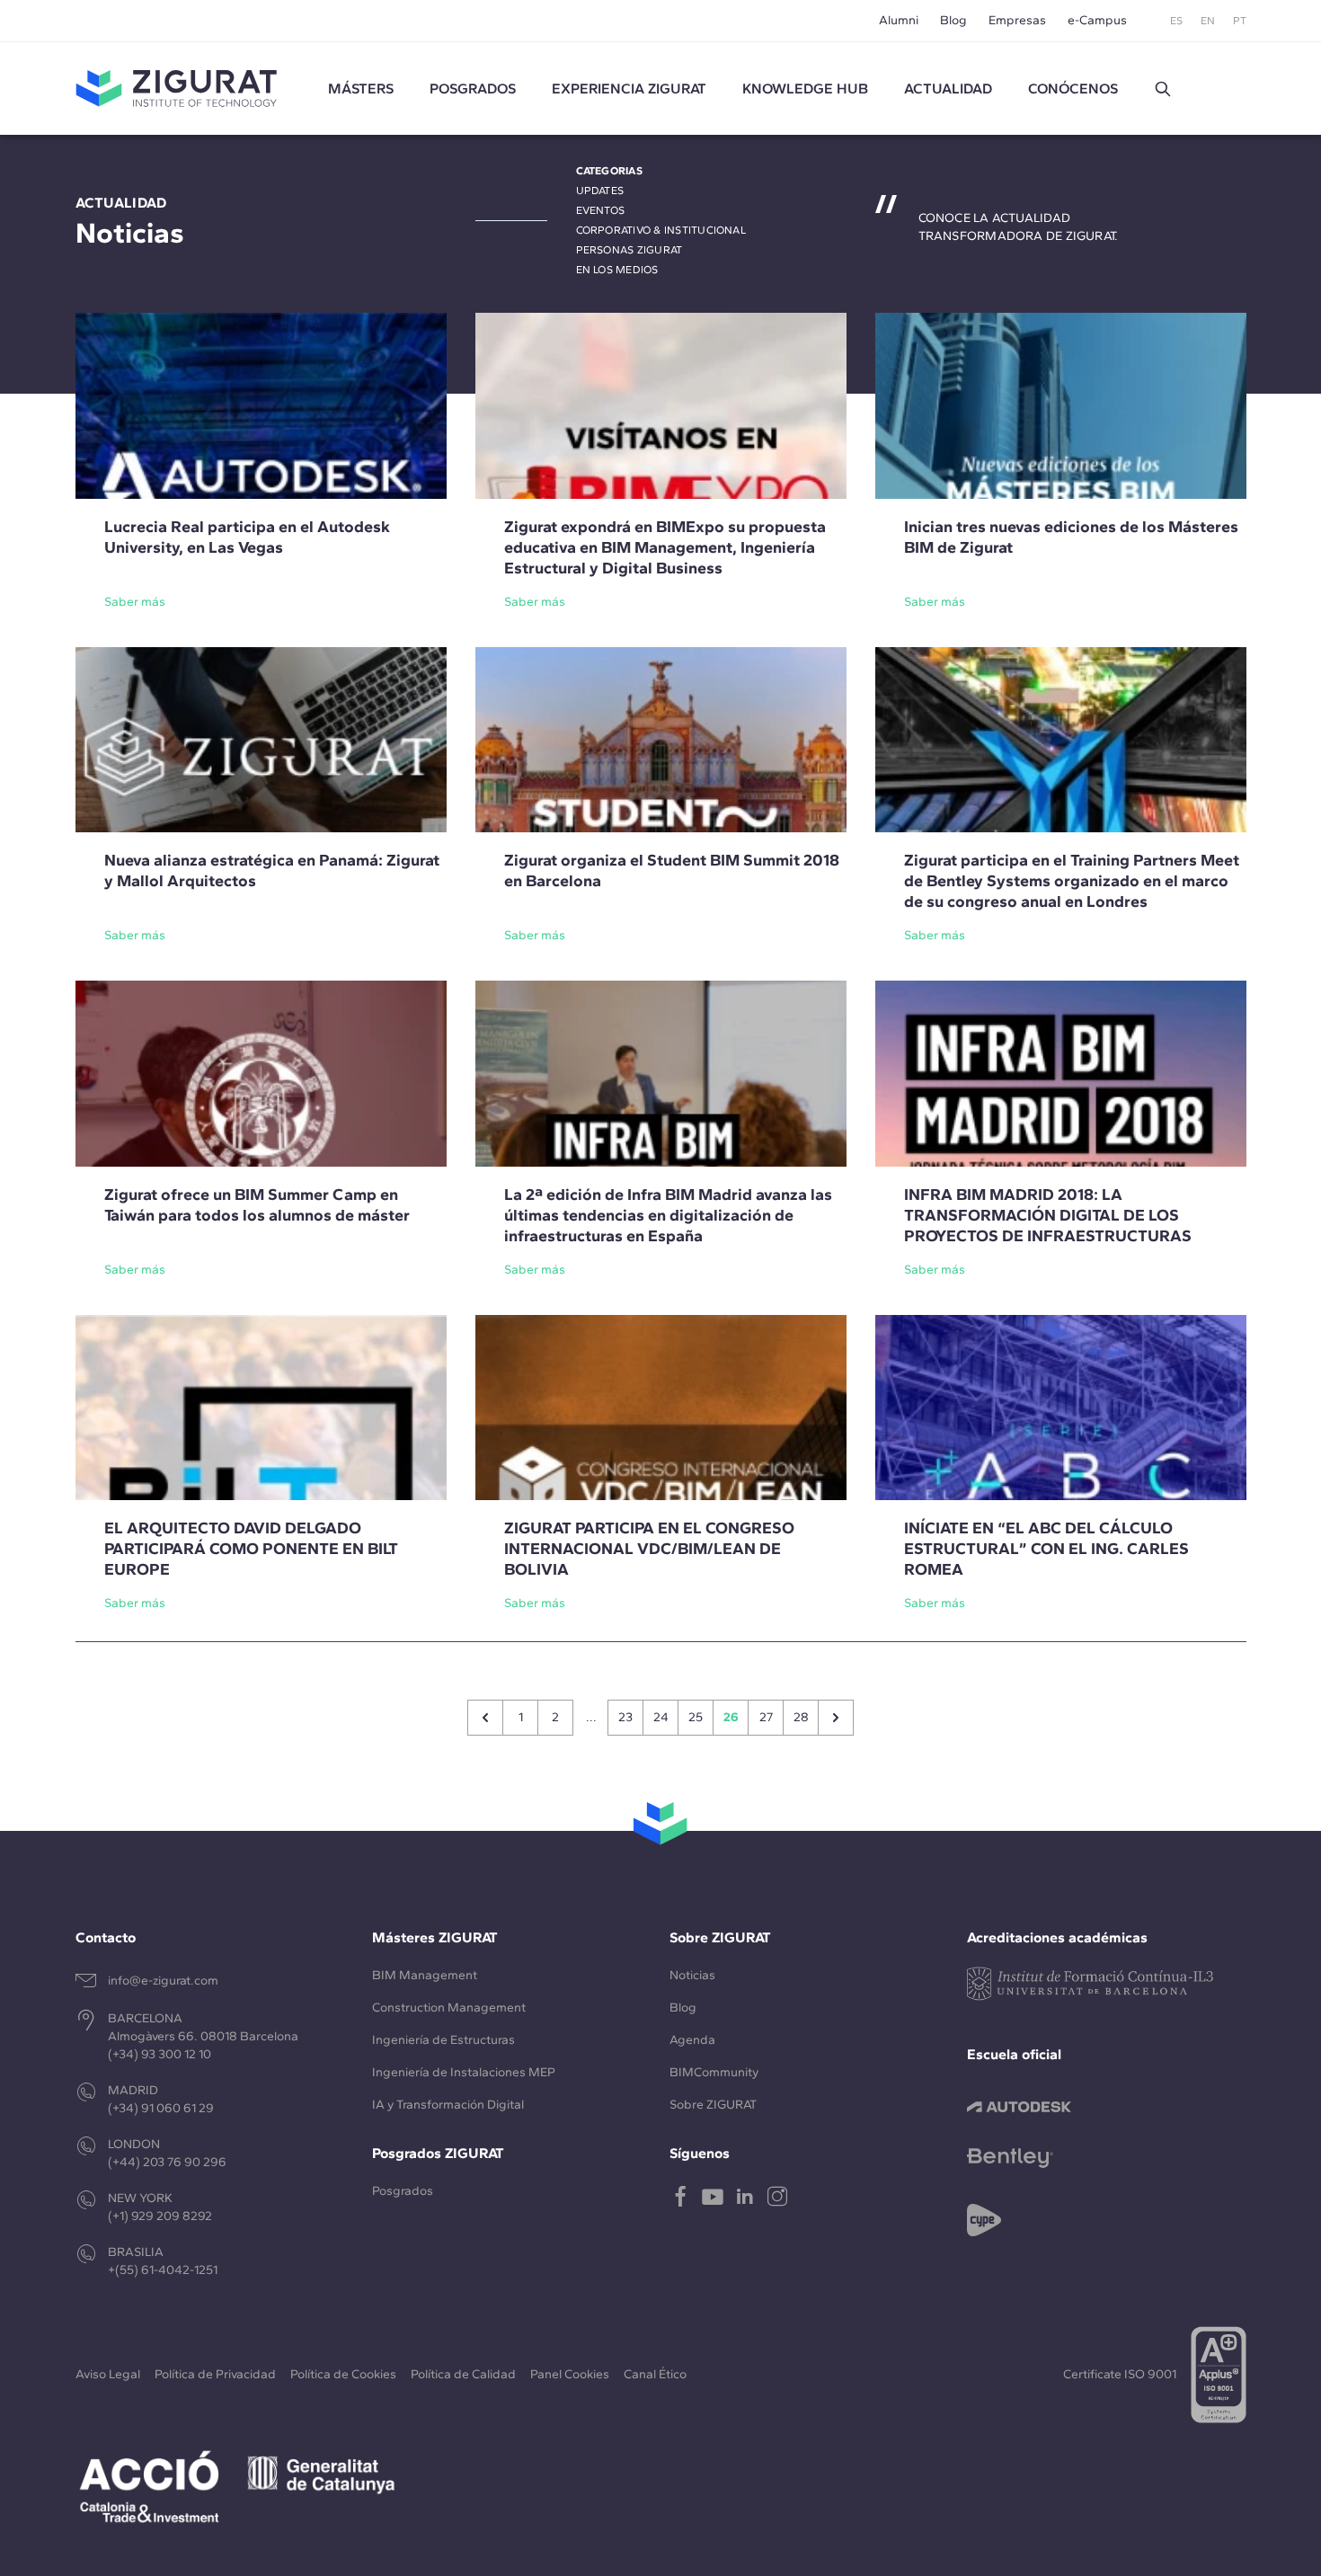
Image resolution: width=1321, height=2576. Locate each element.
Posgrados (473, 89)
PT (1240, 21)
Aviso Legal (108, 2374)
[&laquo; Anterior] (485, 1718)
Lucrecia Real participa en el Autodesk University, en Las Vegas (247, 537)
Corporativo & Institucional (661, 230)
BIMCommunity (714, 2072)
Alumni (899, 20)
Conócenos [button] (1073, 89)
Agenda (692, 2040)
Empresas (1017, 20)
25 (696, 1717)
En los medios (617, 270)
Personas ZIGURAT (629, 250)
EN (1208, 21)
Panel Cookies (570, 2374)
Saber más (135, 602)
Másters (361, 89)
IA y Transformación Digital (448, 2105)
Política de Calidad (463, 2374)
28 (801, 1717)
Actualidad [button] (948, 89)
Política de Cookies (343, 2374)
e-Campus (1097, 20)
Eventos (601, 210)
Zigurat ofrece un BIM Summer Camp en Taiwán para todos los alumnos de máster (257, 1205)
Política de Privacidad (215, 2374)
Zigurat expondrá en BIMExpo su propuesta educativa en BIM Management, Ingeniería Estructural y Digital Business (665, 547)
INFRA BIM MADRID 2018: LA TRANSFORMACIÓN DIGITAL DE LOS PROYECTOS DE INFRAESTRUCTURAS (1048, 1215)
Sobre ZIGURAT (713, 2105)
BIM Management (425, 1975)
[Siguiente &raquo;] (836, 1718)
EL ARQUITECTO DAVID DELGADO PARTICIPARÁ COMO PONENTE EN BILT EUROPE (251, 1549)
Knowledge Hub (805, 89)
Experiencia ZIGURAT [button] (629, 89)
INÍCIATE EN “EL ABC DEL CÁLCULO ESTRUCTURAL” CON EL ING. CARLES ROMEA (1046, 1549)
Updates (600, 191)
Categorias (609, 171)
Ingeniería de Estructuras (443, 2040)
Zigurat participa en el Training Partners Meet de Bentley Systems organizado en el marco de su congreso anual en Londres (1072, 881)
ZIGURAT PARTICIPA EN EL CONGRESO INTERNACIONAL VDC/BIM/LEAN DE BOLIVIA (649, 1549)
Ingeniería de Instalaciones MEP (464, 2072)
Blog (953, 20)
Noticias (692, 1975)
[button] (1163, 89)
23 (625, 1717)
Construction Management (449, 2008)
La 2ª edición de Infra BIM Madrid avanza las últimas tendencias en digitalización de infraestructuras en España (668, 1215)
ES (1176, 21)
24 (661, 1717)
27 (766, 1717)
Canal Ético (655, 2374)
